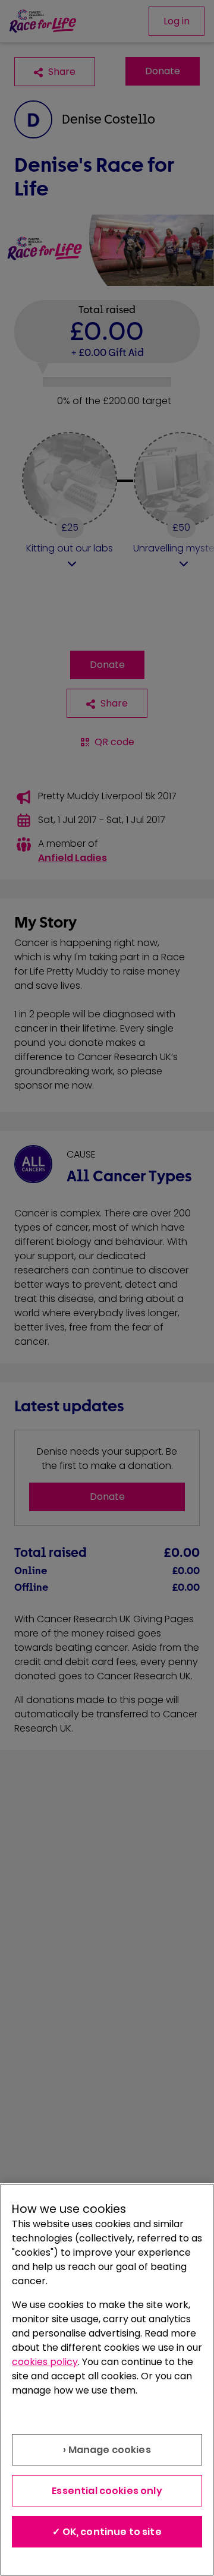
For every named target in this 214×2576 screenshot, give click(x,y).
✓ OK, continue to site (107, 2532)
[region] (107, 2380)
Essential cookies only (107, 2491)
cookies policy (45, 2362)
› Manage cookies (107, 2450)
